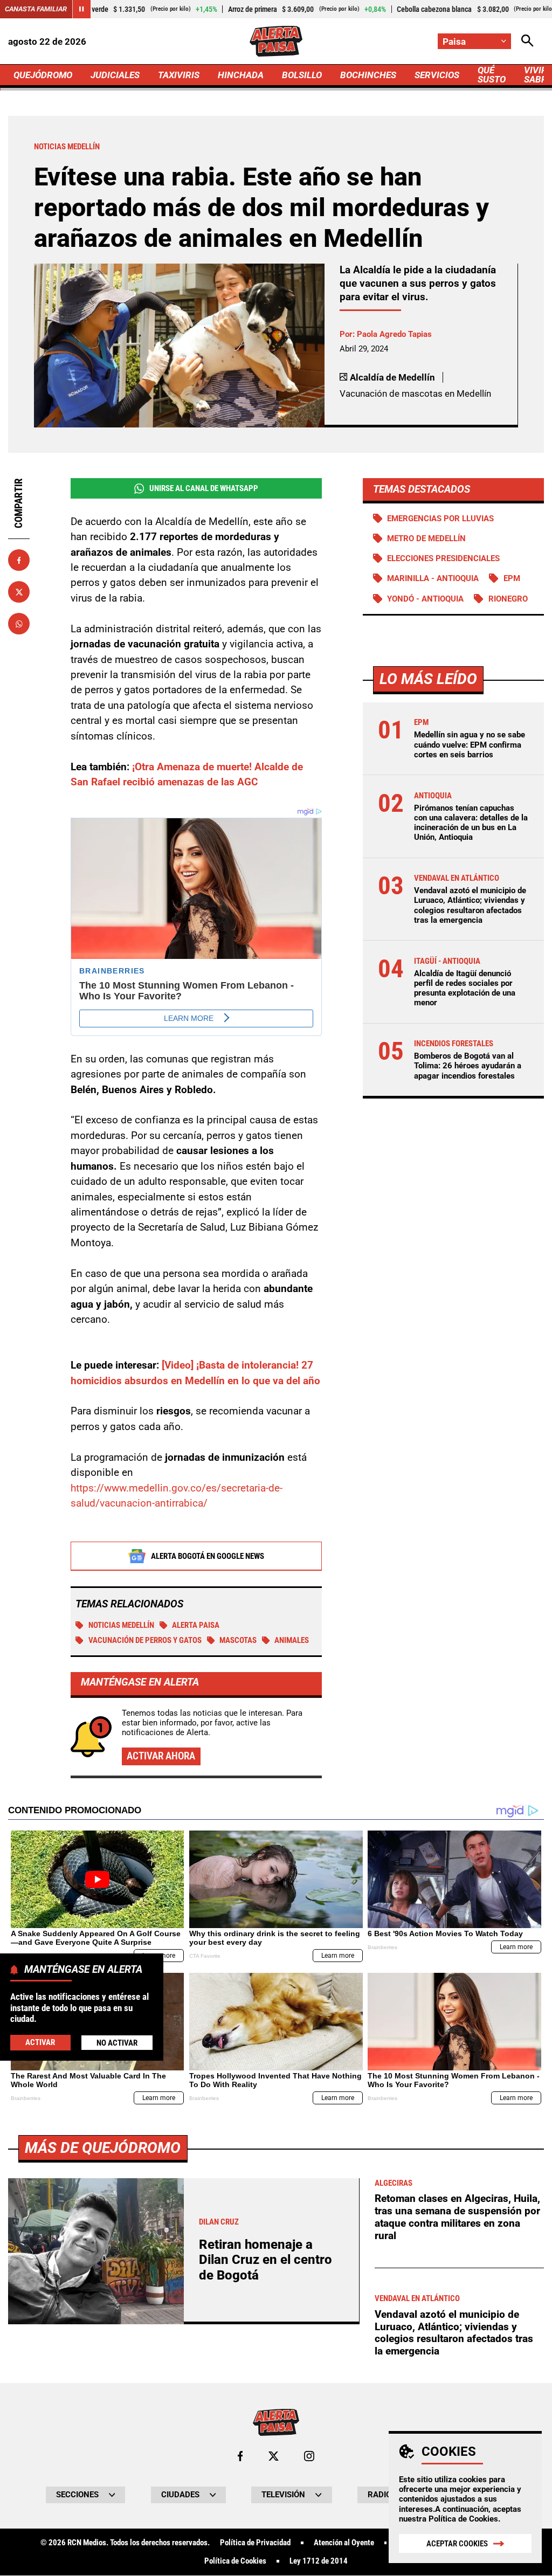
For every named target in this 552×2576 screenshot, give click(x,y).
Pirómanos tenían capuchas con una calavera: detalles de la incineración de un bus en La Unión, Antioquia (471, 823)
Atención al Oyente (344, 2543)
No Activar (117, 2043)
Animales (292, 1640)
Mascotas (238, 1640)
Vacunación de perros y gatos (145, 1640)
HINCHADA (241, 75)
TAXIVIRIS (179, 75)
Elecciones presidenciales (443, 558)
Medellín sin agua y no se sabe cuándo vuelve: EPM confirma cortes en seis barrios (470, 744)
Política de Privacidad (255, 2543)
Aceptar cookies (457, 2544)
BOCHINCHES (368, 75)
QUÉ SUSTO (492, 75)
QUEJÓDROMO (43, 75)
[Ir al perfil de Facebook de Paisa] (240, 2456)
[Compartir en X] (19, 592)
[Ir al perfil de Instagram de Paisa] (309, 2456)
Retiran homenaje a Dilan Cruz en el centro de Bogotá (265, 2260)
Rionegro (508, 599)
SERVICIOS (437, 75)
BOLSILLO (302, 75)
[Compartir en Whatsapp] (19, 624)
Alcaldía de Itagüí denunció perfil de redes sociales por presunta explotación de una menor (465, 988)
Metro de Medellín (426, 538)
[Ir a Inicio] (276, 41)
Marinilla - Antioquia (433, 578)
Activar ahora (161, 1756)
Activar (40, 2042)
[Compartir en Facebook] (19, 560)
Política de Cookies (463, 2519)
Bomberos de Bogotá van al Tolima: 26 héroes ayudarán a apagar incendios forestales (468, 1066)
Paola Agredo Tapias (394, 334)
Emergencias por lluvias (440, 519)
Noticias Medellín (121, 1625)
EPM (512, 578)
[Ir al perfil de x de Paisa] (274, 2456)
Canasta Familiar (36, 9)
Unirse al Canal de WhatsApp (204, 488)
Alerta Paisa (196, 1625)
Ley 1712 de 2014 (319, 2561)
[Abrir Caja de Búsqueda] (527, 41)
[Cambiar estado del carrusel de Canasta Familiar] (81, 9)
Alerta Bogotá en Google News (208, 1556)
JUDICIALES (115, 75)
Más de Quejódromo (103, 2148)
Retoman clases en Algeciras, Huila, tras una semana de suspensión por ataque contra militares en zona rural (457, 2217)
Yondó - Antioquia (425, 599)
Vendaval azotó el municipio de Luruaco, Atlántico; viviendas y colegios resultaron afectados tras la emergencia (470, 905)
